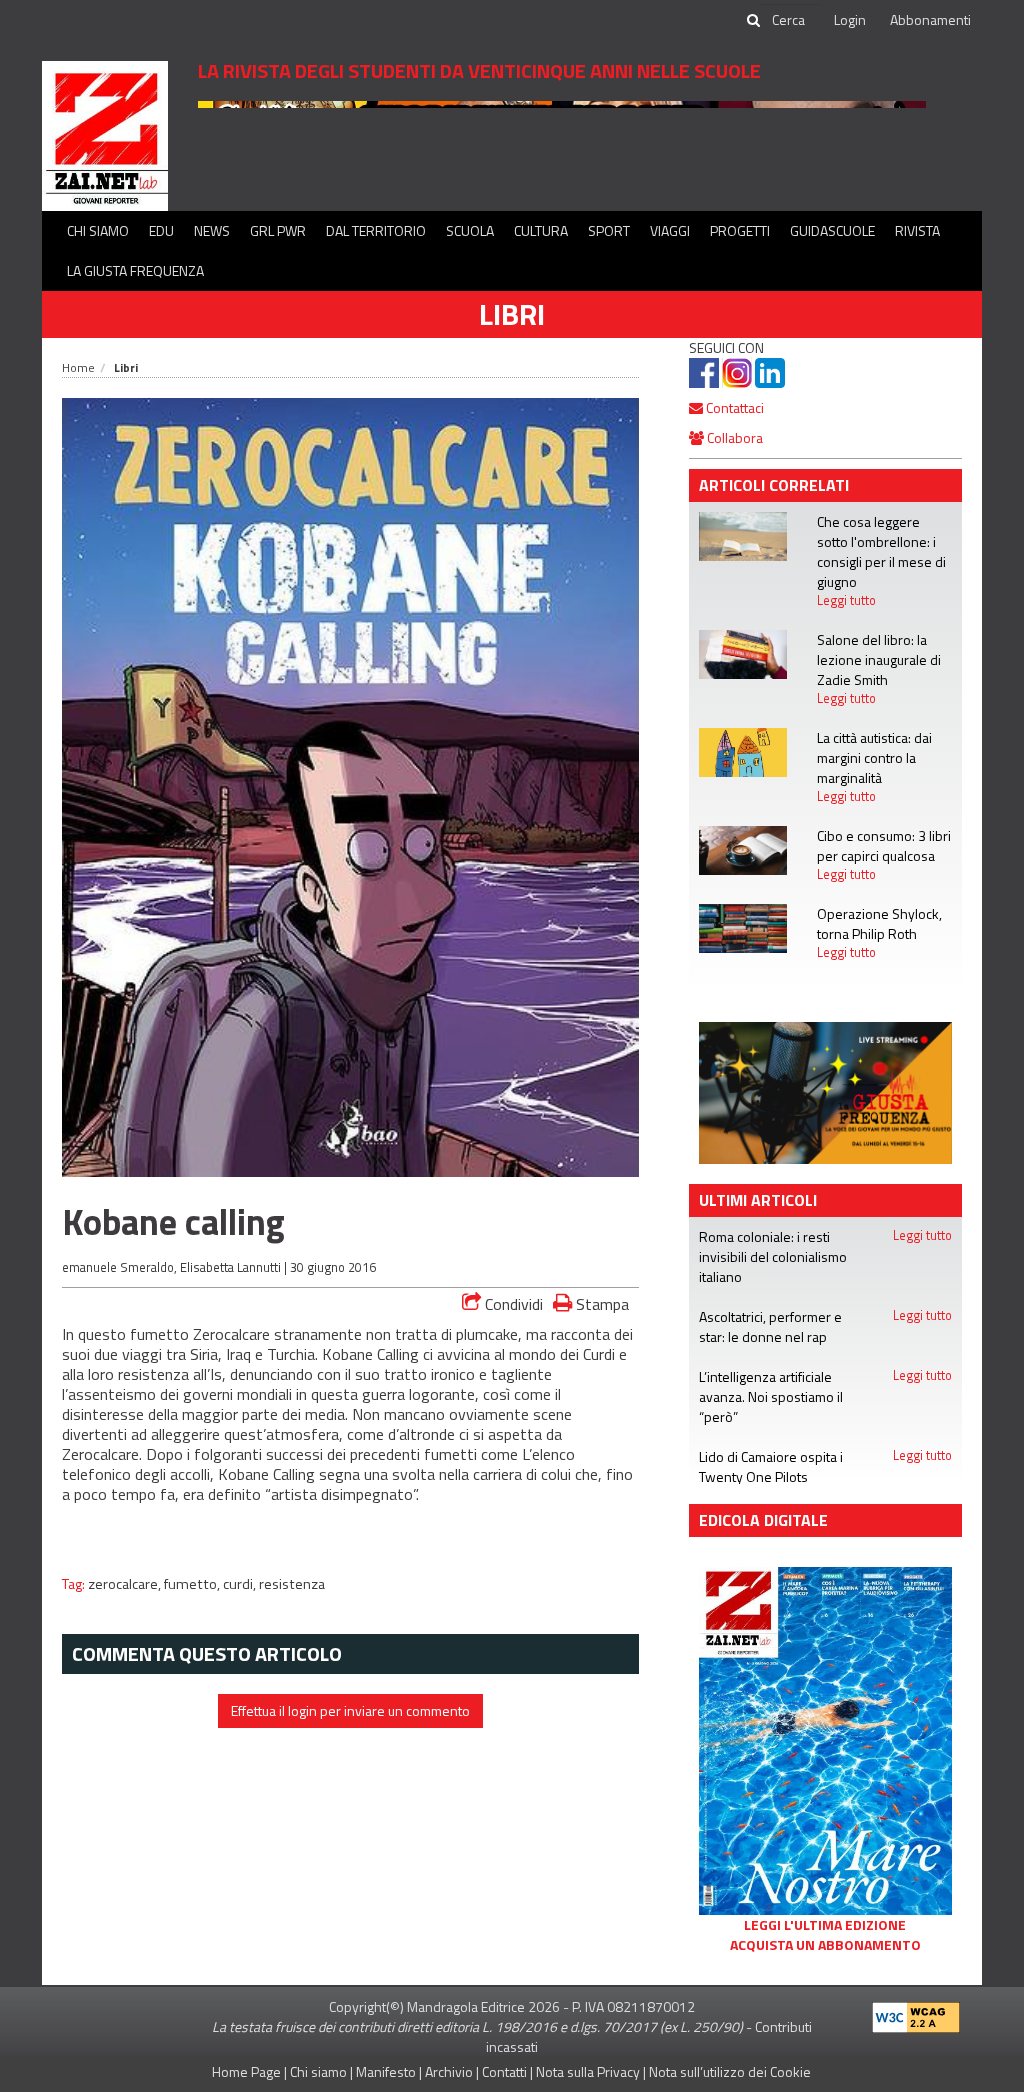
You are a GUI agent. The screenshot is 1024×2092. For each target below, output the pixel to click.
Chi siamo (98, 230)
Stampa (600, 1303)
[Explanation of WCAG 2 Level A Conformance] (916, 2012)
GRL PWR (278, 230)
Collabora (733, 437)
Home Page (246, 2071)
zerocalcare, (126, 1584)
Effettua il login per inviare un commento (350, 1710)
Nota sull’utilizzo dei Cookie (730, 2071)
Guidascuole (832, 230)
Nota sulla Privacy (588, 2071)
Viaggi (670, 230)
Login (850, 19)
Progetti (740, 230)
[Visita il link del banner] (562, 144)
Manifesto (386, 2071)
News (212, 230)
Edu (161, 230)
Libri (512, 314)
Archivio (449, 2071)
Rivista (917, 230)
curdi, (241, 1584)
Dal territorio (376, 230)
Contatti (504, 2071)
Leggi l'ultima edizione (825, 1925)
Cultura (541, 230)
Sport (609, 230)
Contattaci (733, 407)
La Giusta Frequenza (135, 270)
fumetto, (193, 1584)
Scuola (470, 230)
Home (78, 367)
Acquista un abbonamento (825, 1945)
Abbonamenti (930, 19)
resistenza (292, 1584)
